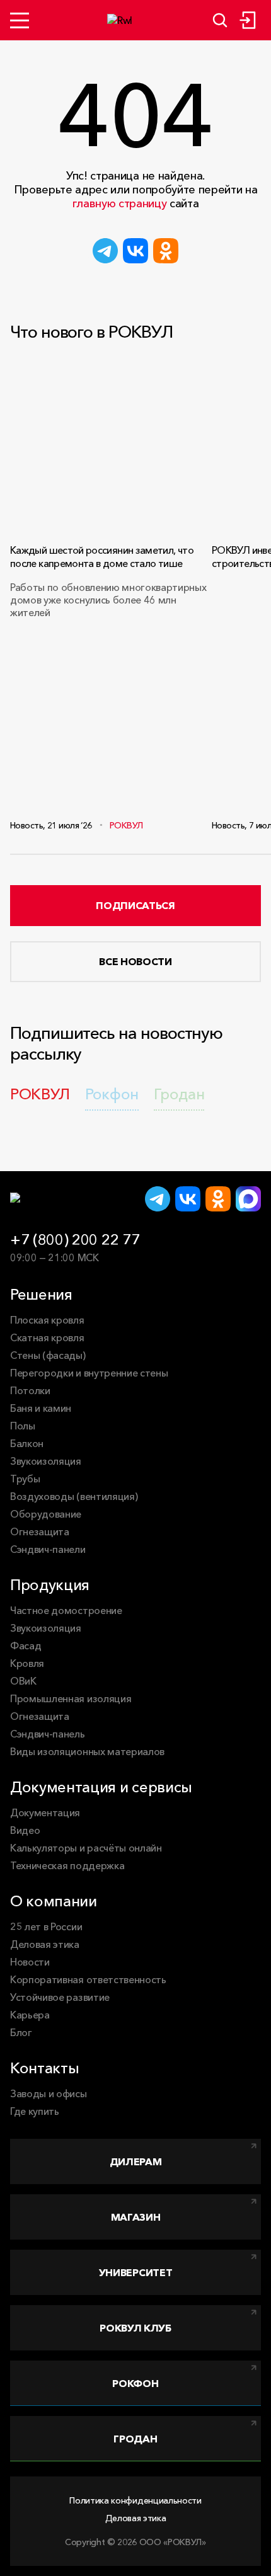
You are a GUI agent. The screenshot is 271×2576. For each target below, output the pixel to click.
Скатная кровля (47, 1337)
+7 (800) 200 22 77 (75, 1239)
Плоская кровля (47, 1320)
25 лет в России (46, 1926)
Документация (45, 1812)
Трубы (25, 1479)
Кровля (27, 1663)
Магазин (136, 2217)
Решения (41, 1294)
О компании (54, 1901)
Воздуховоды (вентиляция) (74, 1496)
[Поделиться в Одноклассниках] (166, 251)
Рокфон (135, 2383)
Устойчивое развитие (60, 1997)
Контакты (44, 2068)
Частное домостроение (66, 1610)
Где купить (35, 2111)
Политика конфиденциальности (135, 2500)
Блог (21, 2032)
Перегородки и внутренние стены (89, 1373)
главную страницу (120, 203)
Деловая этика (45, 1944)
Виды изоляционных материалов (87, 1751)
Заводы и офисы (49, 2093)
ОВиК (23, 1681)
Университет (135, 2272)
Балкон (27, 1443)
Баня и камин (41, 1408)
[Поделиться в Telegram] (105, 251)
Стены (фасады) (48, 1355)
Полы (23, 1426)
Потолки (30, 1390)
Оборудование (46, 1514)
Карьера (30, 2015)
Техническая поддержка (67, 1865)
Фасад (26, 1646)
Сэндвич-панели (48, 1549)
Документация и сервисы (101, 1787)
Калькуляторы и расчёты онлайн (86, 1848)
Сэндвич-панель (48, 1734)
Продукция (50, 1585)
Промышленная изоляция (71, 1698)
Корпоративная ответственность (88, 1979)
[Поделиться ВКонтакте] (135, 251)
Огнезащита (40, 1531)
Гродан (135, 2439)
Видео (25, 1830)
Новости (30, 1962)
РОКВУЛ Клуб (135, 2328)
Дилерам (136, 2161)
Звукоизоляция (46, 1461)
